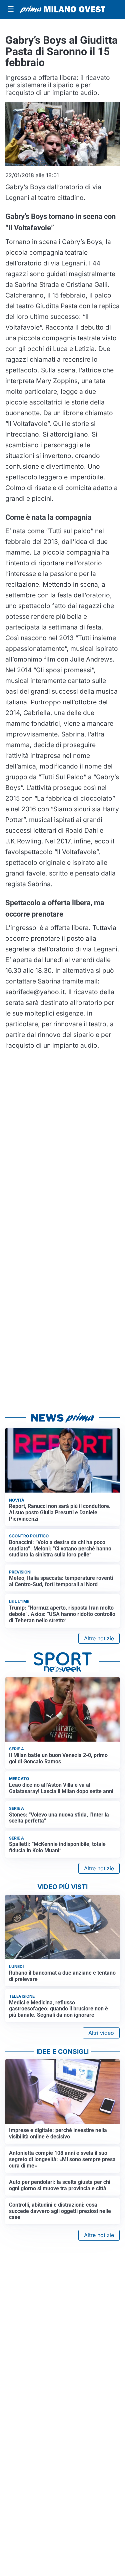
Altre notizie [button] (99, 1638)
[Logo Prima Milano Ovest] (62, 9)
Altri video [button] (101, 2033)
